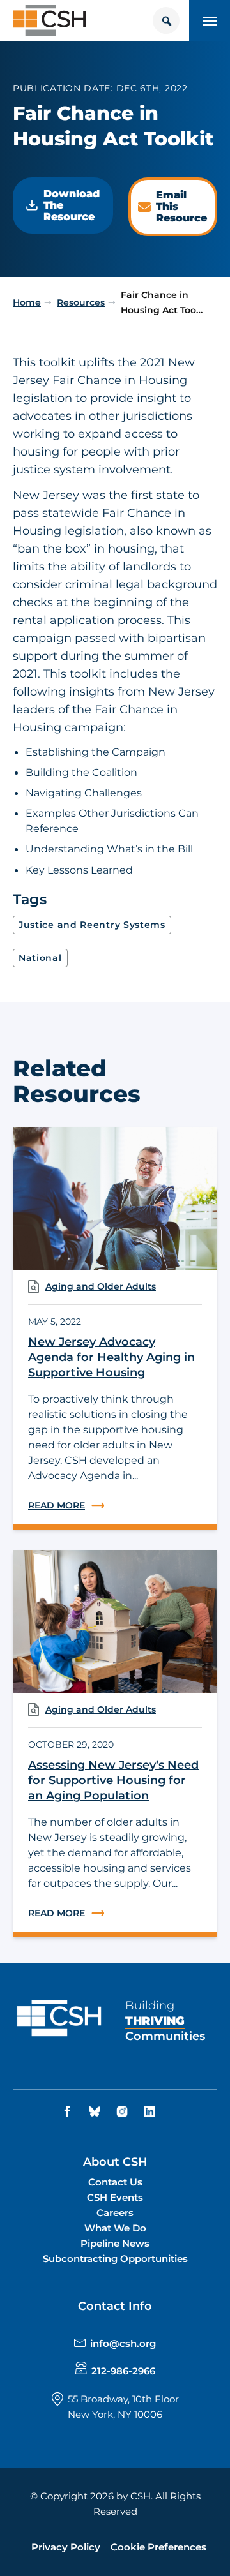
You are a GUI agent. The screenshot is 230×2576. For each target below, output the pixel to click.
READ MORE (115, 1506)
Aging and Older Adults (101, 1286)
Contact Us (115, 2182)
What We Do (115, 2228)
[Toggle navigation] (210, 20)
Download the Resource (72, 205)
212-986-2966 (123, 2371)
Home (27, 302)
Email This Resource (181, 206)
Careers (115, 2213)
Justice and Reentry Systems (92, 925)
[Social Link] (69, 2112)
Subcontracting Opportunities (115, 2259)
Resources (81, 302)
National (40, 958)
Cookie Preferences (158, 2547)
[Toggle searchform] (166, 20)
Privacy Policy (66, 2547)
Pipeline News (115, 2243)
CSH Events (115, 2197)
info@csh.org (123, 2343)
